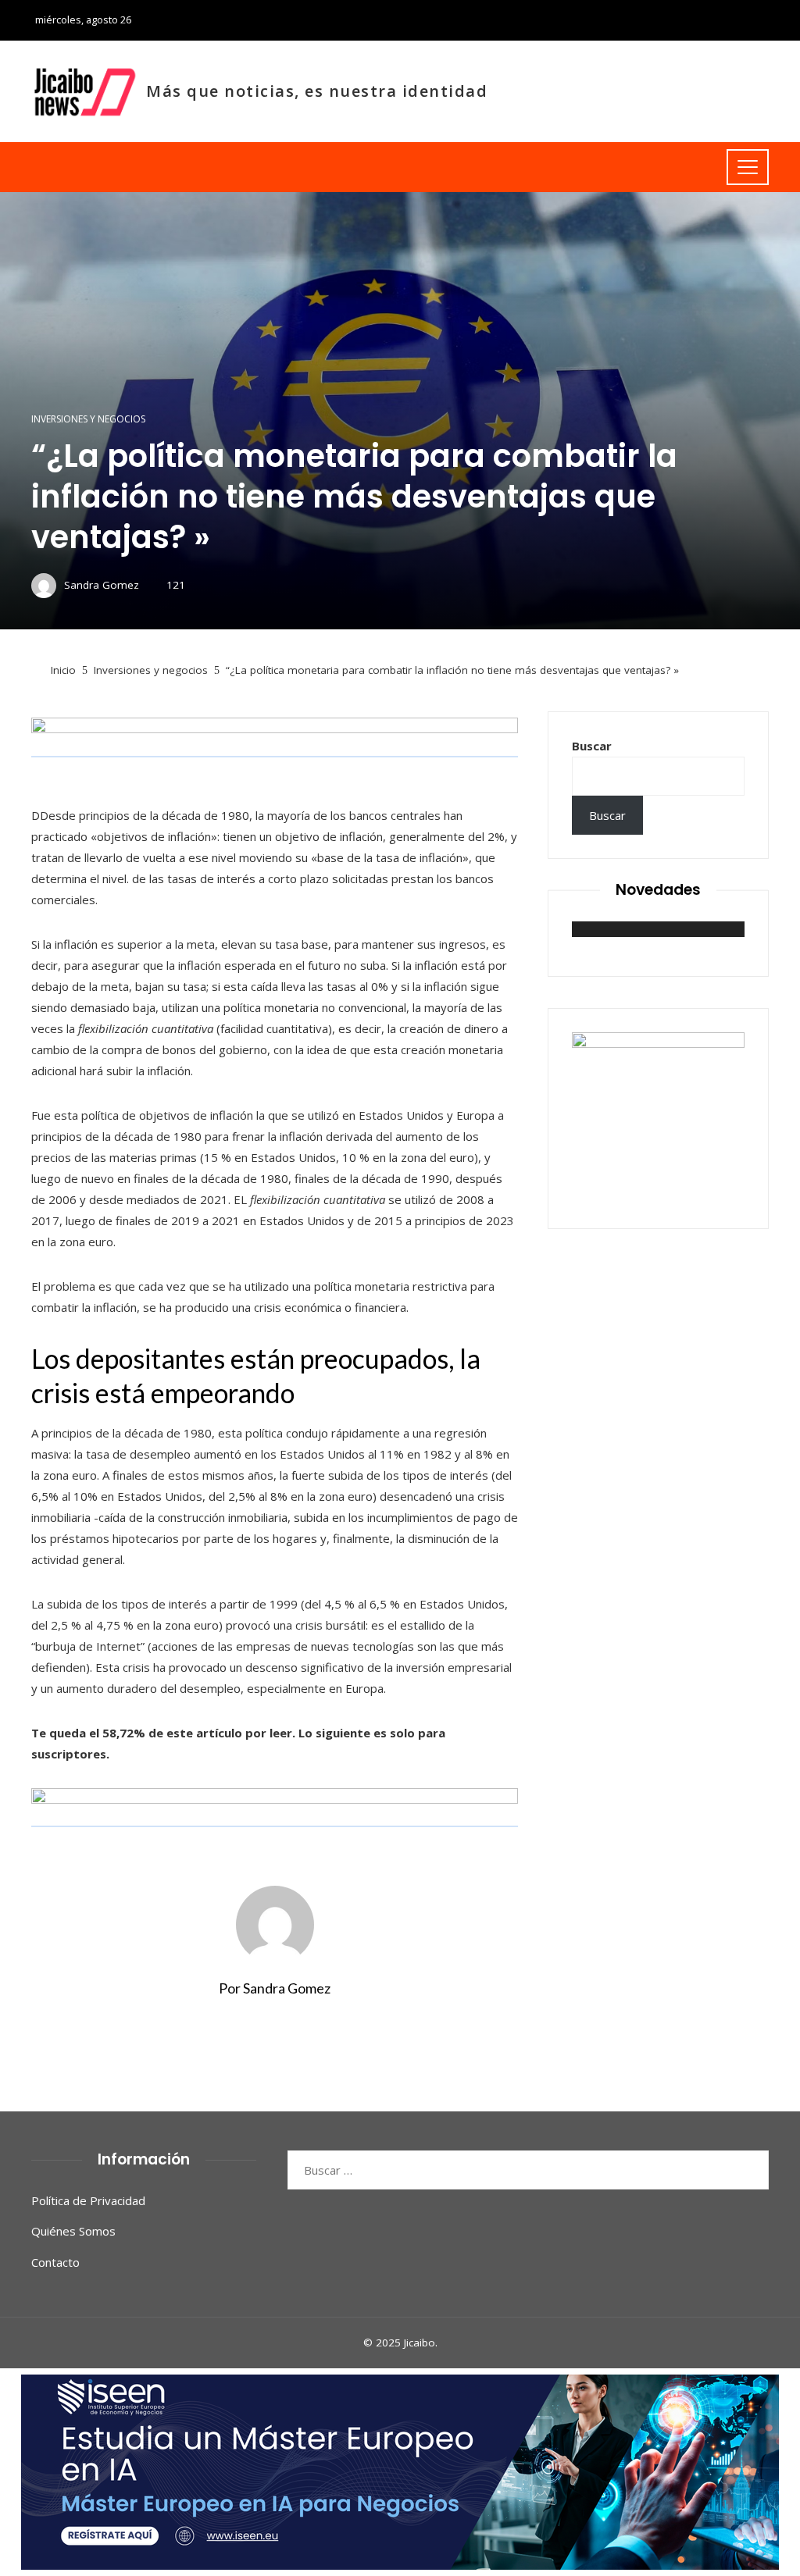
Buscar (592, 746)
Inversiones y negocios (88, 419)
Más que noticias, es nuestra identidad (317, 91)
